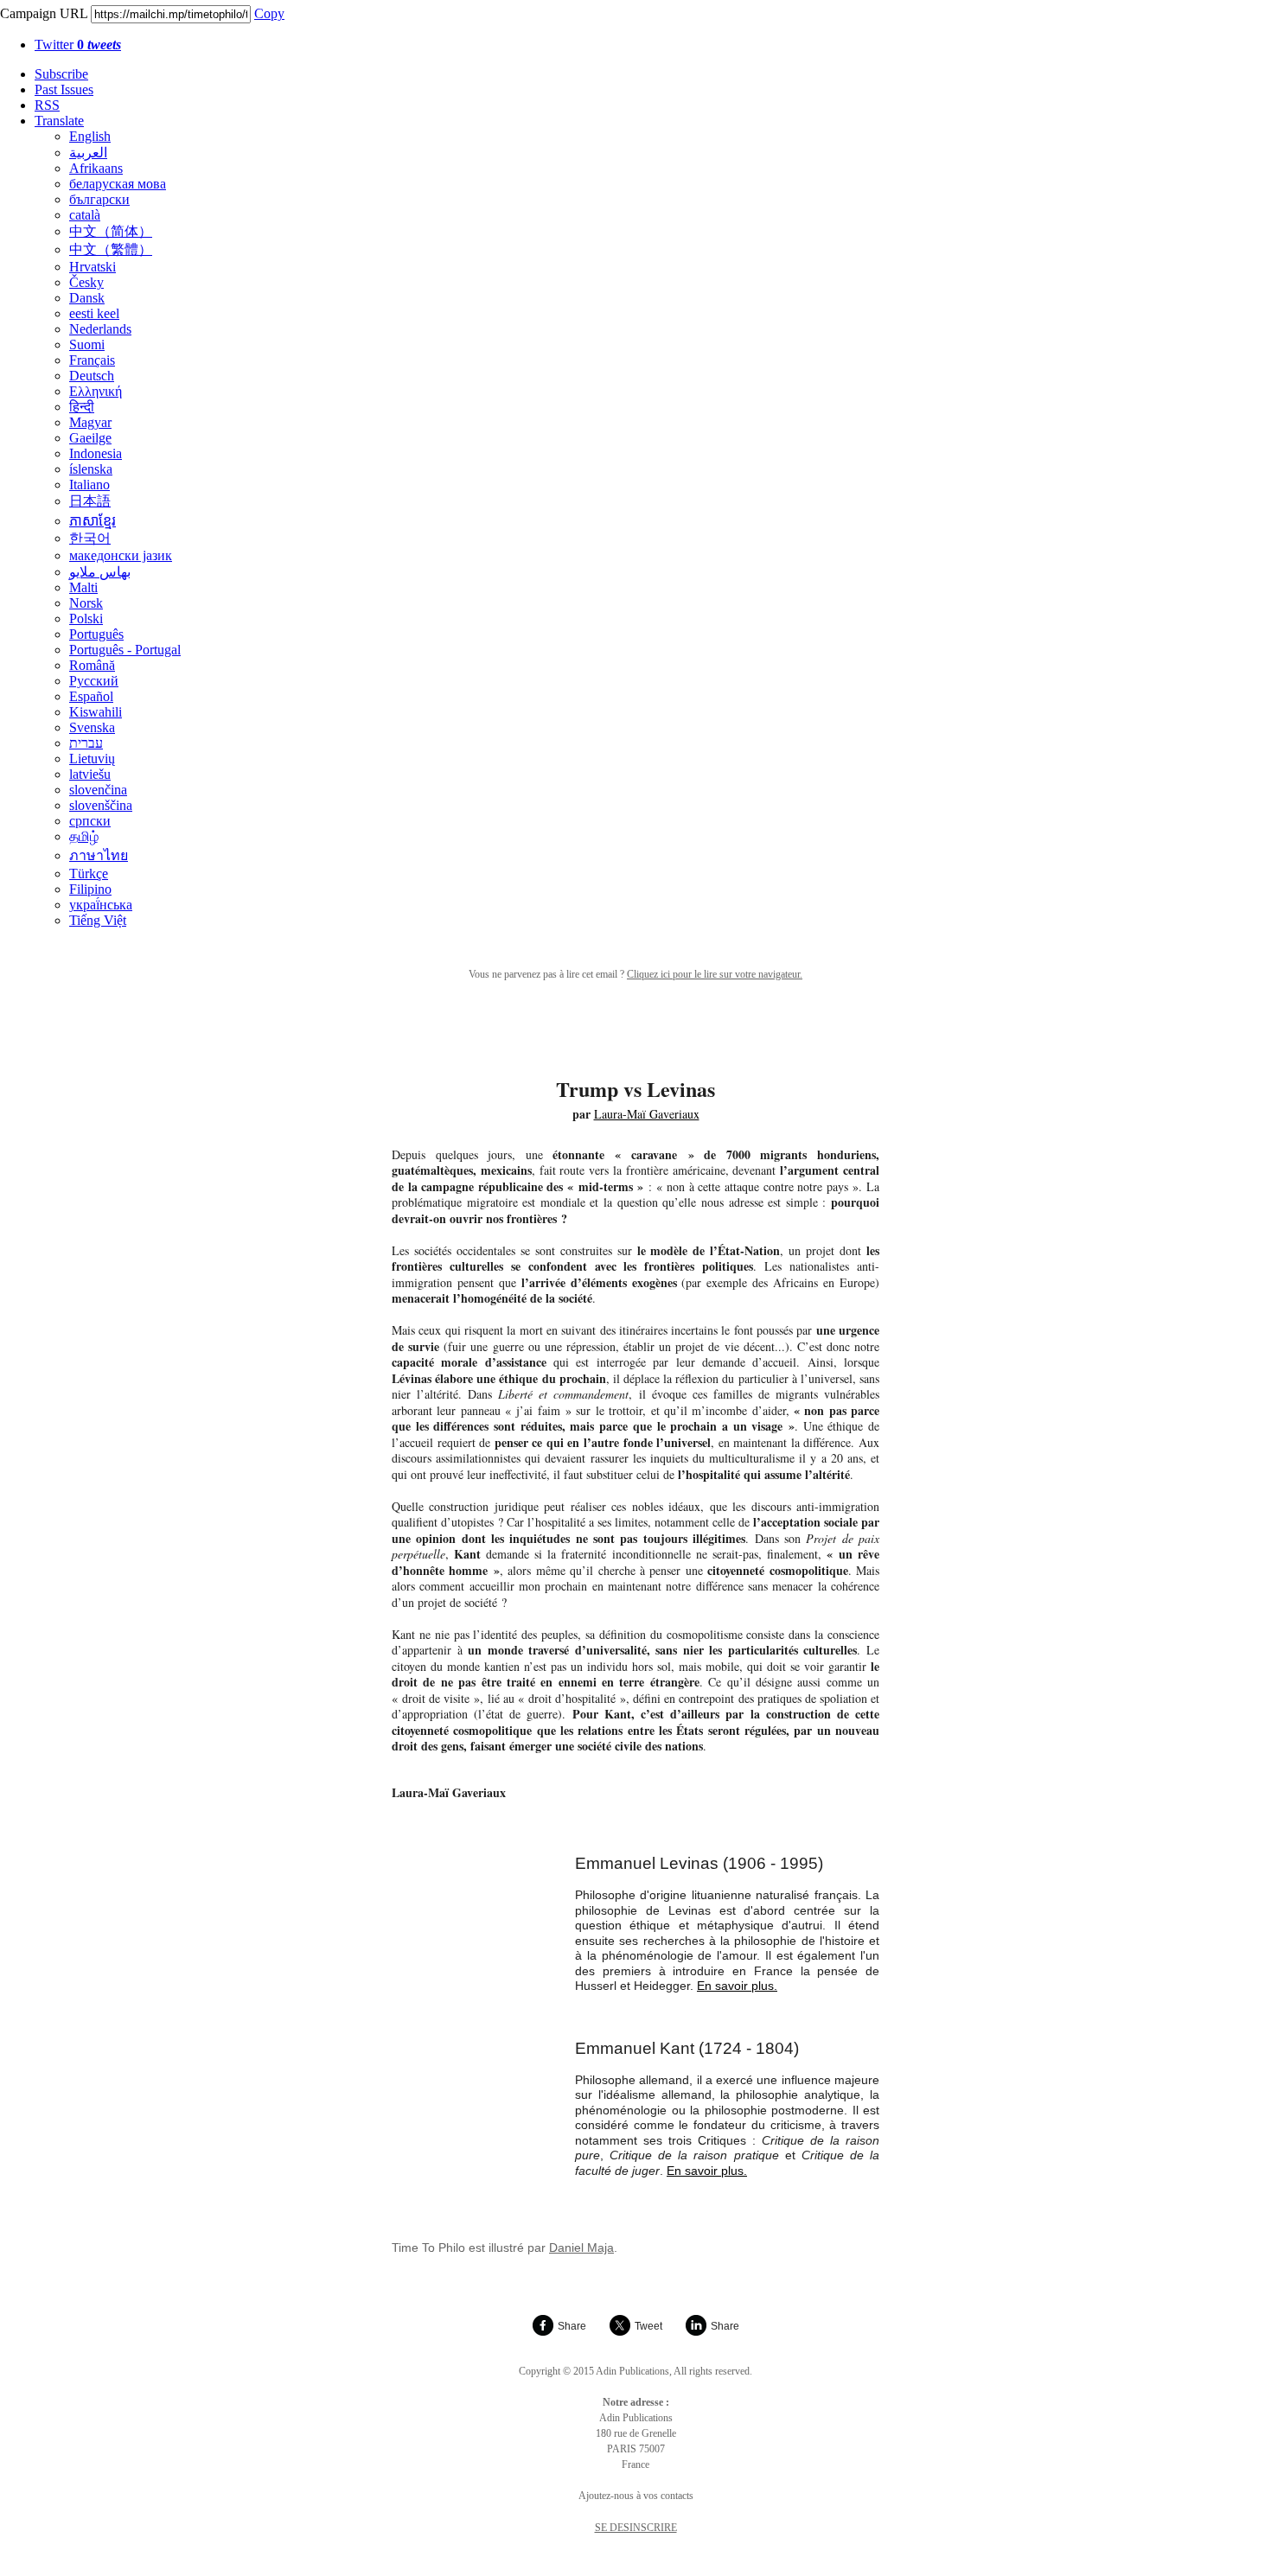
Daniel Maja (581, 2248)
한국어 (90, 538)
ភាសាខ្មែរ (93, 521)
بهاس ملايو (100, 572)
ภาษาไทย (99, 855)
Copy (269, 13)
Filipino (90, 889)
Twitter (78, 45)
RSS (47, 105)
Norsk (86, 603)
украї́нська (101, 905)
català (85, 215)
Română (92, 665)
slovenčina (98, 790)
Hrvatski (93, 267)
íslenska (91, 469)
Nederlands (100, 329)
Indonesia (96, 453)
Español (91, 696)
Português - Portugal (125, 650)
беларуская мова (118, 184)
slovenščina (101, 805)
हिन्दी (82, 407)
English (90, 136)
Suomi (87, 344)
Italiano (89, 485)
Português (96, 634)
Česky (86, 282)
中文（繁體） (111, 249)
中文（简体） (111, 231)
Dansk (87, 298)
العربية (88, 153)
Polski (86, 618)
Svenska (92, 727)
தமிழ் (84, 836)
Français (92, 360)
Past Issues (64, 89)
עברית (86, 743)
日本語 (90, 501)
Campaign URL (44, 13)
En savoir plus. (737, 1986)
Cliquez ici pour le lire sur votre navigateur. (715, 974)
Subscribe (61, 74)
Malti (83, 587)
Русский (94, 681)
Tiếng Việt (98, 920)
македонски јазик (121, 555)
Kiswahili (96, 712)
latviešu (90, 774)
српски (90, 821)
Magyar (90, 422)
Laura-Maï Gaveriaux (647, 1114)
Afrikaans (96, 168)
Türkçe (89, 874)
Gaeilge (90, 438)
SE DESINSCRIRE (636, 2528)
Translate (59, 121)
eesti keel (94, 313)
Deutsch (92, 376)
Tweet (648, 2326)
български (99, 199)
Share (572, 2326)
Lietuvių (92, 759)
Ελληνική (96, 391)
